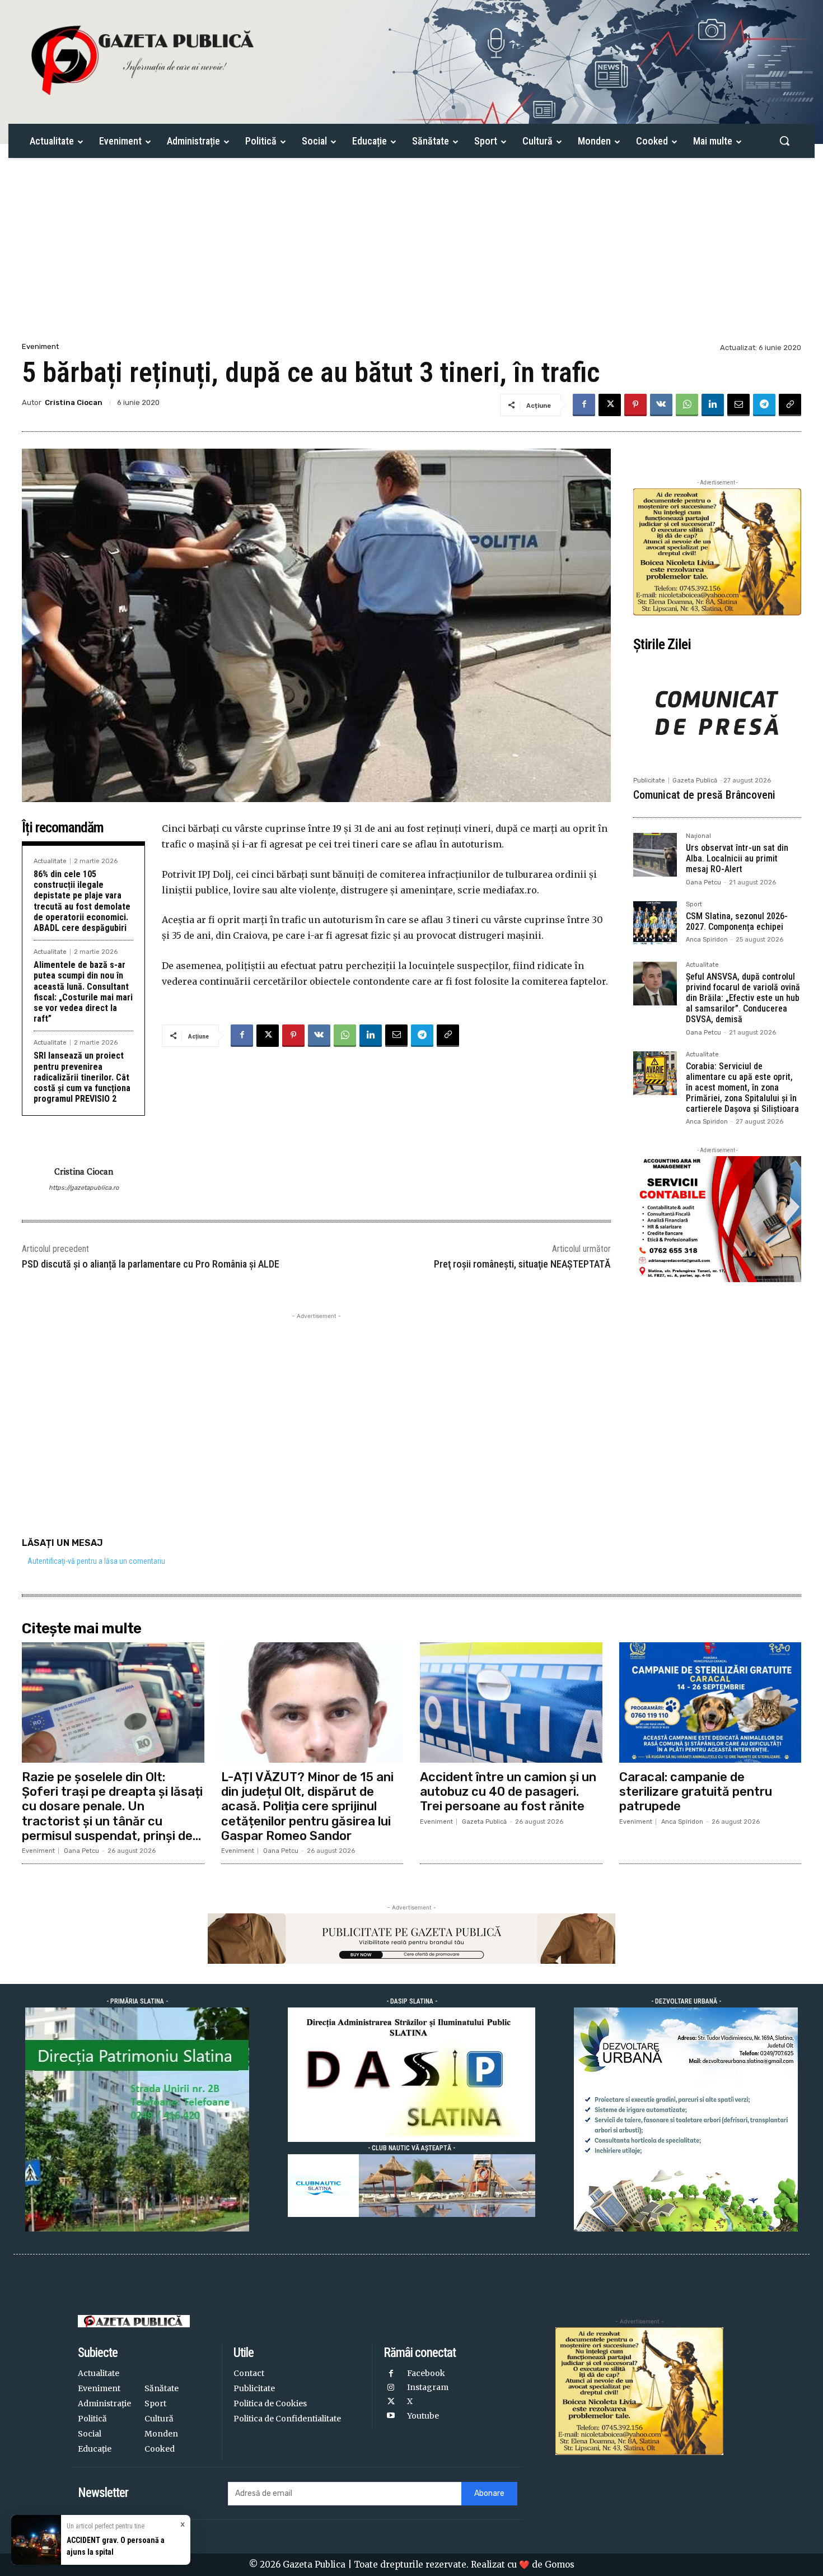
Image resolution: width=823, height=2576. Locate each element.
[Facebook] (584, 405)
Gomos (560, 2565)
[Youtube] (391, 2416)
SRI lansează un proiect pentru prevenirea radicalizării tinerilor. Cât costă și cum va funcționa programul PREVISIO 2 (82, 1077)
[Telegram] (764, 405)
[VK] (661, 405)
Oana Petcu (703, 882)
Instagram (428, 2387)
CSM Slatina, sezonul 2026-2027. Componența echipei (737, 921)
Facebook (426, 2373)
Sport (694, 905)
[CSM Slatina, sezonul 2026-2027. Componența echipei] (655, 923)
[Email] (738, 405)
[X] (610, 405)
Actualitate (50, 861)
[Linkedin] (713, 405)
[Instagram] (391, 2388)
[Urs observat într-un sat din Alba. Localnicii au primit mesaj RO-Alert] (655, 855)
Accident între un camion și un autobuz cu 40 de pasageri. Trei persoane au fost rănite (508, 1792)
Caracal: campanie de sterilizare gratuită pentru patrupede (696, 1792)
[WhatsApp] (687, 405)
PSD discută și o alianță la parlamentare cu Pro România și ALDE (151, 1264)
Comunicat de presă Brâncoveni (704, 795)
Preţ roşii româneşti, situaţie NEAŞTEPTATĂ (522, 1264)
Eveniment (40, 346)
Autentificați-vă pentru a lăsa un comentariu (96, 1561)
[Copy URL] (790, 405)
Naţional (698, 836)
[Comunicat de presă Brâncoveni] (717, 714)
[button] (784, 141)
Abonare (489, 2493)
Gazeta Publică (695, 781)
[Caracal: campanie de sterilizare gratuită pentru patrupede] (710, 1702)
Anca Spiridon (707, 940)
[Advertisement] (411, 256)
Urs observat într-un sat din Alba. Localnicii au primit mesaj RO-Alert (737, 858)
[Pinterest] (635, 405)
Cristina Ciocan (74, 402)
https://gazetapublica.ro (84, 1188)
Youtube (423, 2416)
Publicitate (649, 781)
